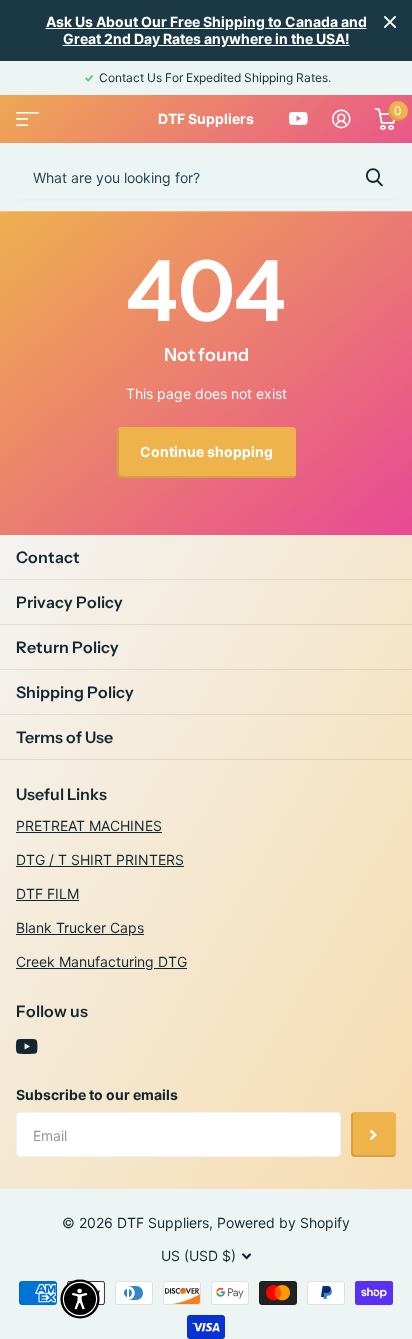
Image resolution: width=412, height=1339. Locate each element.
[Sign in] (341, 119)
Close (390, 22)
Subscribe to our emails (97, 1094)
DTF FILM (47, 893)
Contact (48, 557)
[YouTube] (26, 1047)
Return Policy (67, 647)
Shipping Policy (75, 692)
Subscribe (373, 1134)
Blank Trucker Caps (80, 927)
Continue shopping (206, 451)
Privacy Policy (69, 602)
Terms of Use (64, 737)
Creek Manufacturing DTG (101, 961)
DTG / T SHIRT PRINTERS (100, 859)
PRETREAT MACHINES (89, 825)
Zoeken (374, 177)
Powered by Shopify (283, 1222)
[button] (80, 1299)
